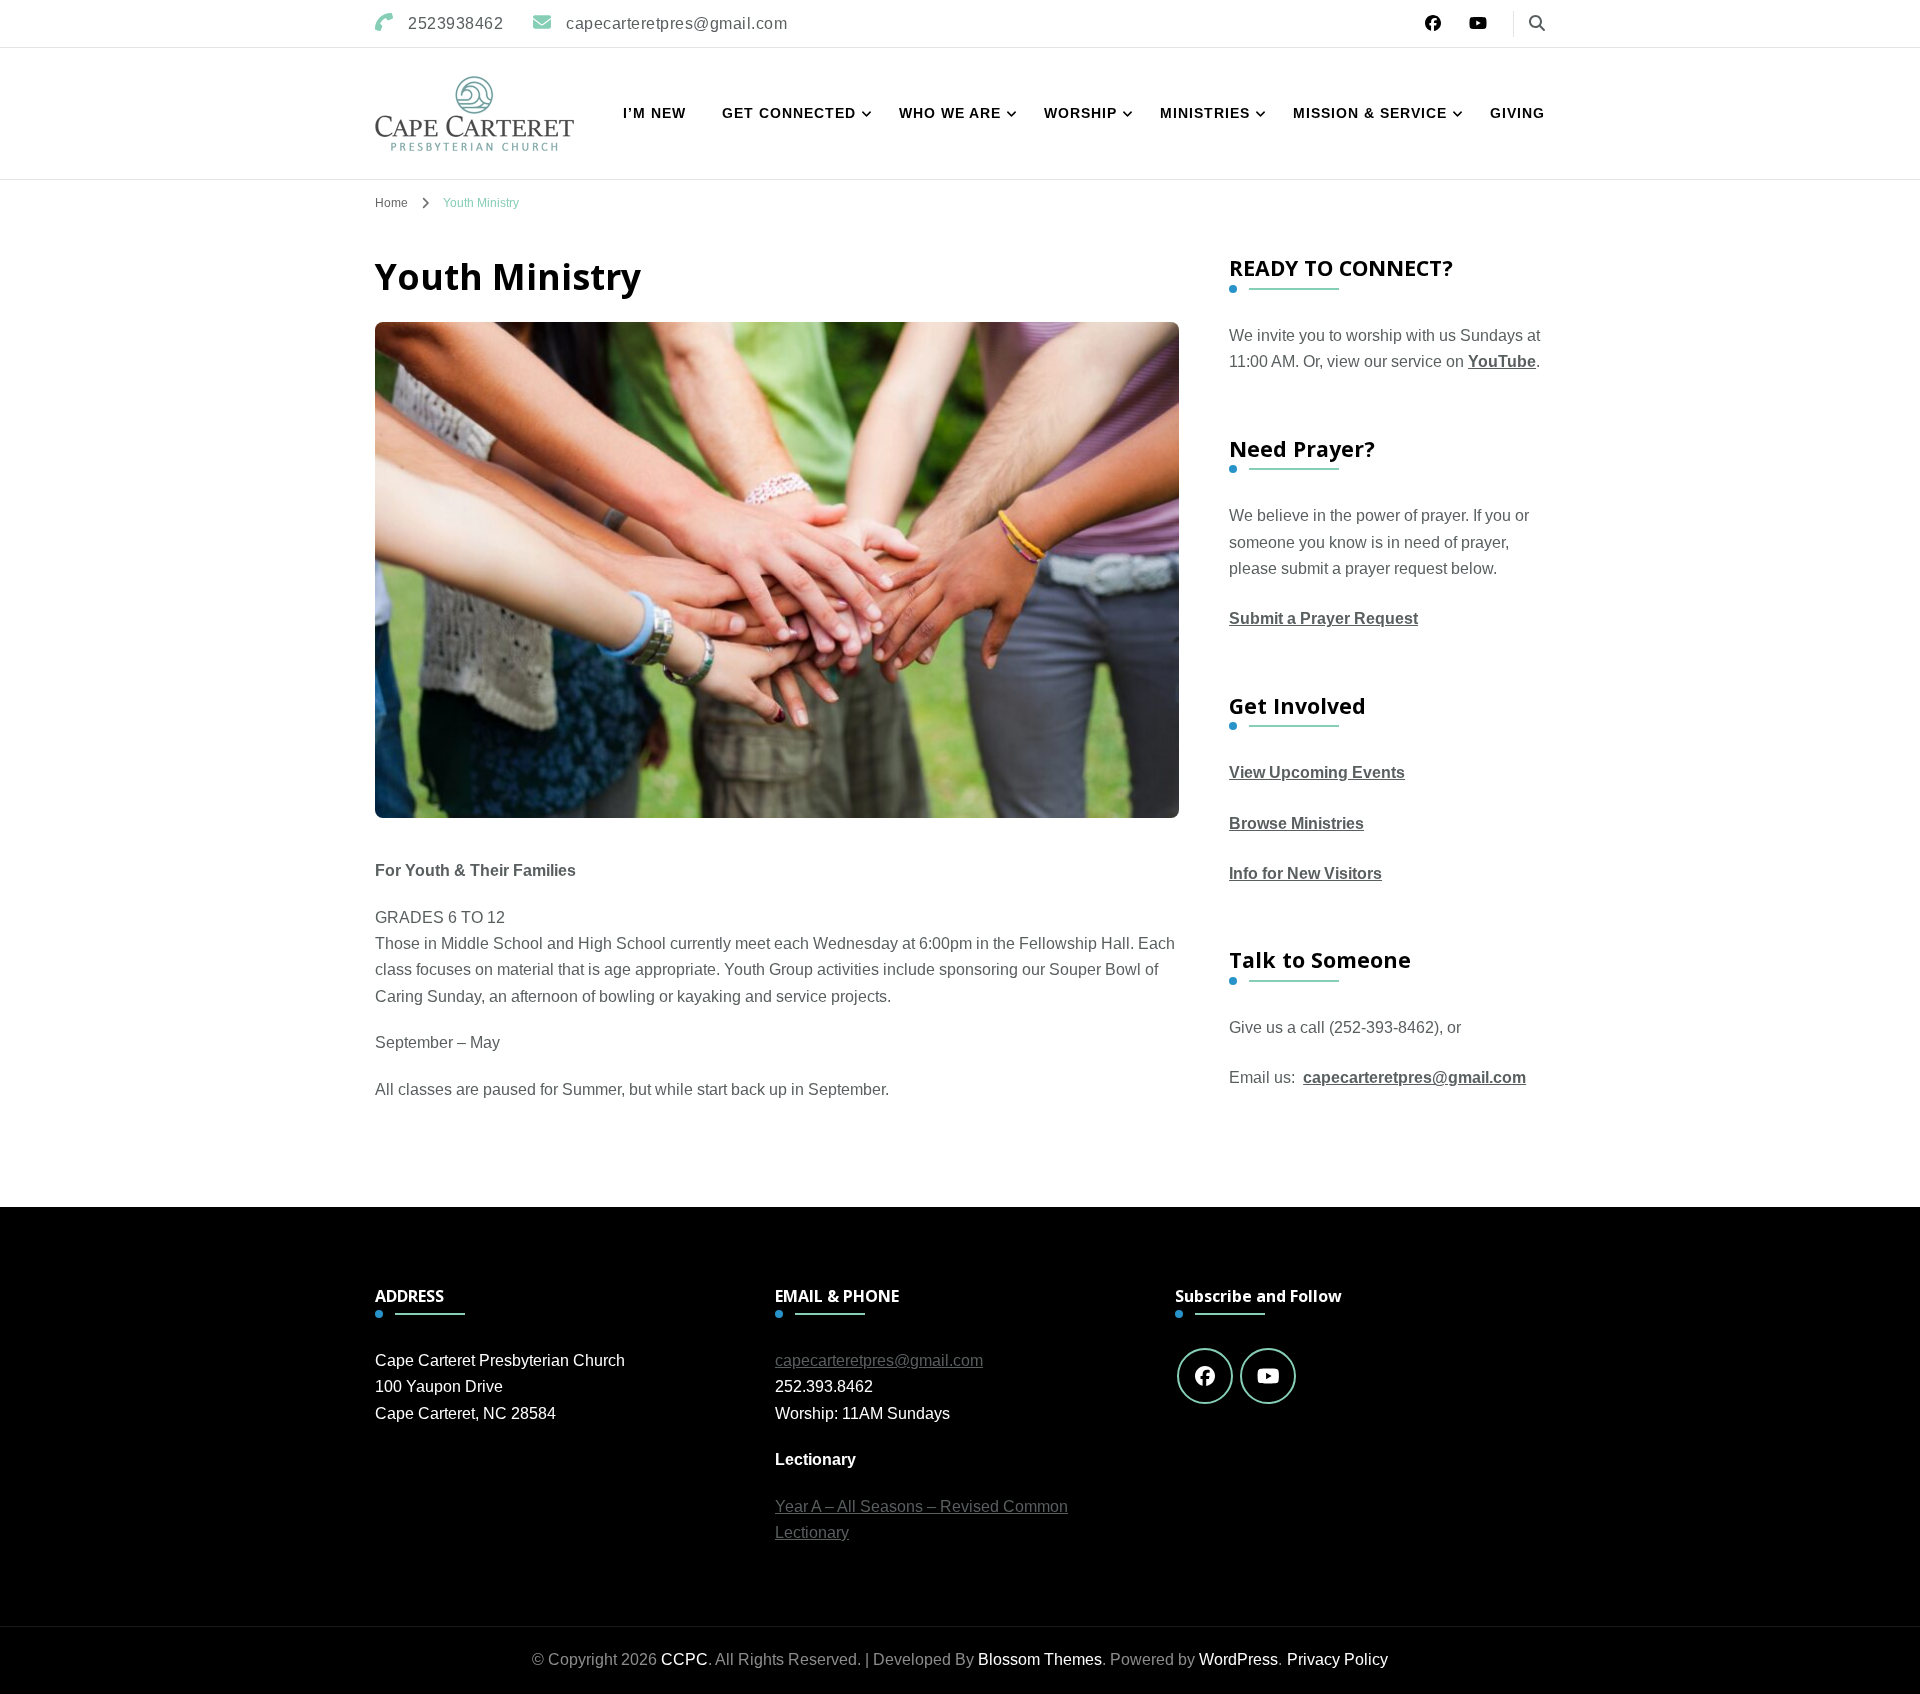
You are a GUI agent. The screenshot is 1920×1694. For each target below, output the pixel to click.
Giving (1517, 113)
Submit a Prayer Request (1323, 618)
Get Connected (789, 113)
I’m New (654, 113)
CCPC (684, 1659)
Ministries (1205, 113)
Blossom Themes (1040, 1659)
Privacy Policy (1337, 1659)
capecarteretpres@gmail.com (1414, 1077)
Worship (1080, 113)
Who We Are (950, 113)
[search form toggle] (1537, 23)
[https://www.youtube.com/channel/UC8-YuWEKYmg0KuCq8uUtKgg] (1268, 1376)
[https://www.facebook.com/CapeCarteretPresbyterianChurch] (1205, 1376)
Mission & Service (1370, 113)
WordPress (1238, 1659)
